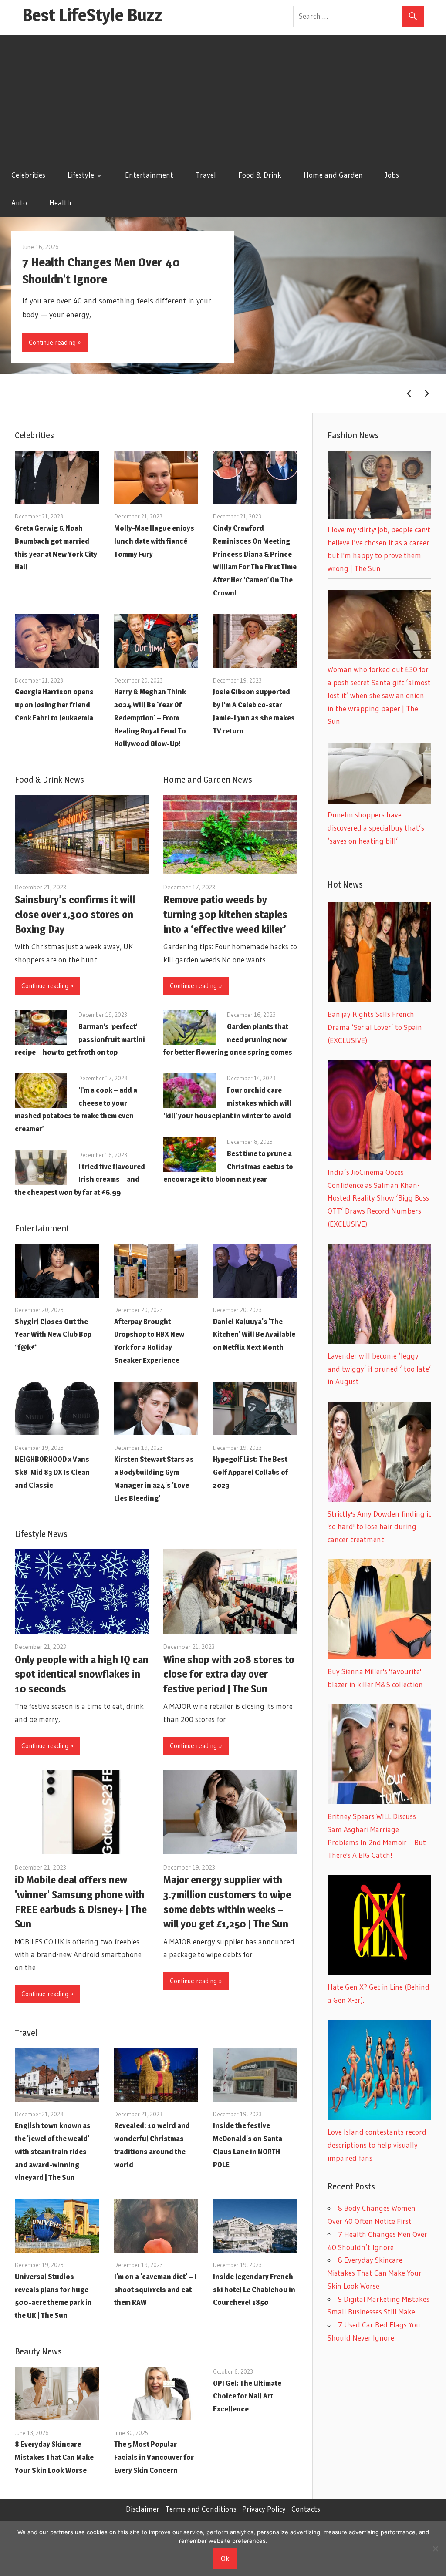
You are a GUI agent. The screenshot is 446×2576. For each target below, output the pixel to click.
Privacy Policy (264, 2509)
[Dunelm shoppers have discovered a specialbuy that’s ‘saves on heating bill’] (379, 802)
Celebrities (28, 175)
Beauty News (38, 2351)
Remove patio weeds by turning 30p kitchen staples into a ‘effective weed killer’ (225, 914)
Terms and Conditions (201, 2509)
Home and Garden (333, 175)
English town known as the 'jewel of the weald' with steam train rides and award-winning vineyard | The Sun (53, 2151)
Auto (19, 203)
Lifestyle (81, 175)
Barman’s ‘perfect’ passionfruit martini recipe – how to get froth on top (80, 1039)
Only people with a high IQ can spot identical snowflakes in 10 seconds (82, 1674)
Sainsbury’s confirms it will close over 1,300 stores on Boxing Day (75, 914)
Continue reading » (55, 342)
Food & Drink (260, 175)
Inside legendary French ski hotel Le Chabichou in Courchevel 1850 (254, 2290)
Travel (206, 175)
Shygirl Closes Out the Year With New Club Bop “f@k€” (53, 1335)
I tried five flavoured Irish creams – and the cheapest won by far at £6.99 (80, 1180)
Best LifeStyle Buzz (92, 15)
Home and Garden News (208, 780)
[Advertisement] (223, 96)
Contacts (306, 2509)
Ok (225, 2558)
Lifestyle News (41, 1534)
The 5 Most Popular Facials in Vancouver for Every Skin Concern (154, 2457)
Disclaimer (143, 2509)
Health (60, 203)
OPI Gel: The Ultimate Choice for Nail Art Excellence (247, 2396)
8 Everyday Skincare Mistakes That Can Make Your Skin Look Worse (54, 2457)
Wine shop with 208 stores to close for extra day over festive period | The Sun (229, 1674)
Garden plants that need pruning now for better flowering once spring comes (228, 1039)
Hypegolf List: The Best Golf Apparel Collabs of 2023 (250, 1472)
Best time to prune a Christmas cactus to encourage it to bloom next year (228, 1167)
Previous (409, 393)
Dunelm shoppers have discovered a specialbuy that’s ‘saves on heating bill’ (376, 828)
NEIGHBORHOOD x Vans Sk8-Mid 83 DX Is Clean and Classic (52, 1472)
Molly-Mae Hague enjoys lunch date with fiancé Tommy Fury (154, 541)
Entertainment (149, 175)
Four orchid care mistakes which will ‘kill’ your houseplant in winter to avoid (227, 1103)
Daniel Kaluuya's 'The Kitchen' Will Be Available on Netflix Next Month (254, 1335)
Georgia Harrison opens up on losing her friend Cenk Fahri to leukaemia (54, 705)
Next (427, 393)
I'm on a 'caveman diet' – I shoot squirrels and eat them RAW (155, 2290)
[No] (435, 2549)
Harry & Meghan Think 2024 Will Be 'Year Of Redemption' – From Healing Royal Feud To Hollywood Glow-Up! (150, 718)
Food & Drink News (49, 780)
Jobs (392, 175)
